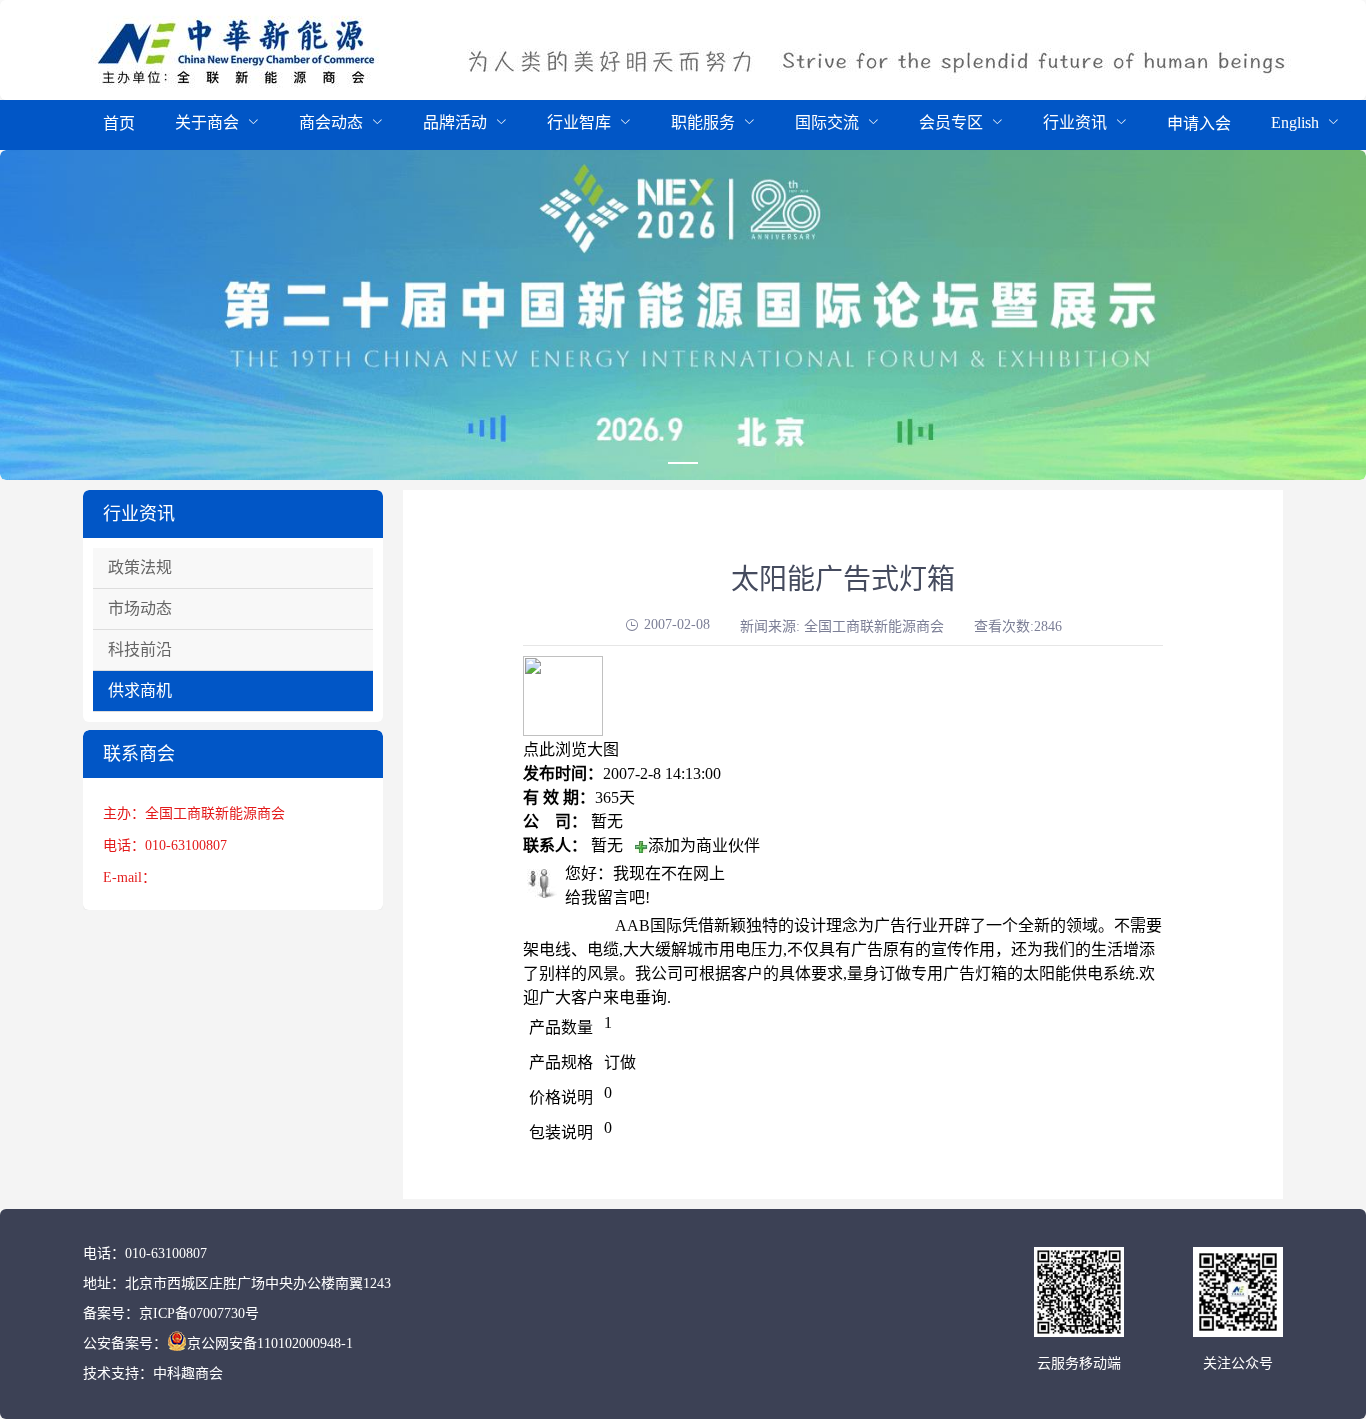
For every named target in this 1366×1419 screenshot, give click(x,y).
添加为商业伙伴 (704, 845)
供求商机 (140, 690)
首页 (119, 123)
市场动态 (140, 608)
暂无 (607, 821)
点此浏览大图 (571, 749)
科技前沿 (140, 649)
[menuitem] (119, 125)
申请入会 (1199, 123)
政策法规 (140, 567)
